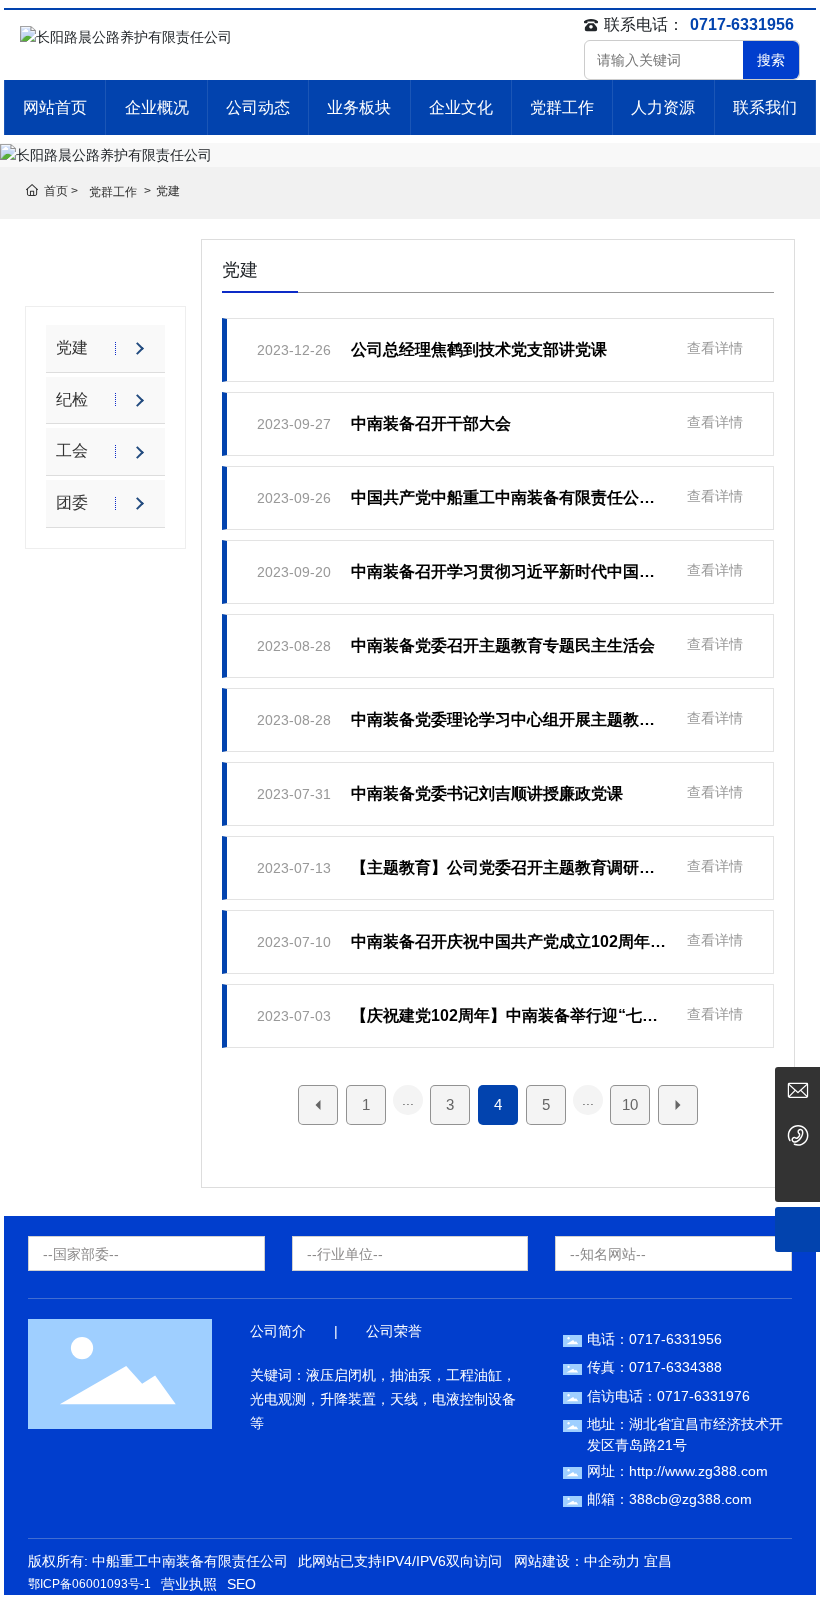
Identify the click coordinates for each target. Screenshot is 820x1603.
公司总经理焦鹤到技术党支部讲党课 (479, 349)
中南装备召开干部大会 (431, 423)
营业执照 (189, 1584)
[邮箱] (797, 1089)
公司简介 (278, 1331)
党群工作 (113, 192)
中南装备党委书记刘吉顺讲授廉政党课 (487, 793)
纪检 (72, 399)
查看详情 (715, 348)
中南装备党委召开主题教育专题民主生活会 (503, 645)
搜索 (771, 60)
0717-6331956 (742, 24)
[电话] (797, 1134)
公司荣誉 (394, 1331)
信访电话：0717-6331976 (668, 1396)
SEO (241, 1584)
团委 (72, 502)
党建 (72, 347)
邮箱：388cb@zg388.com (669, 1499)
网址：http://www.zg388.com (677, 1471)
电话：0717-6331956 (654, 1339)
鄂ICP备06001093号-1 (89, 1584)
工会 (72, 450)
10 (630, 1104)
